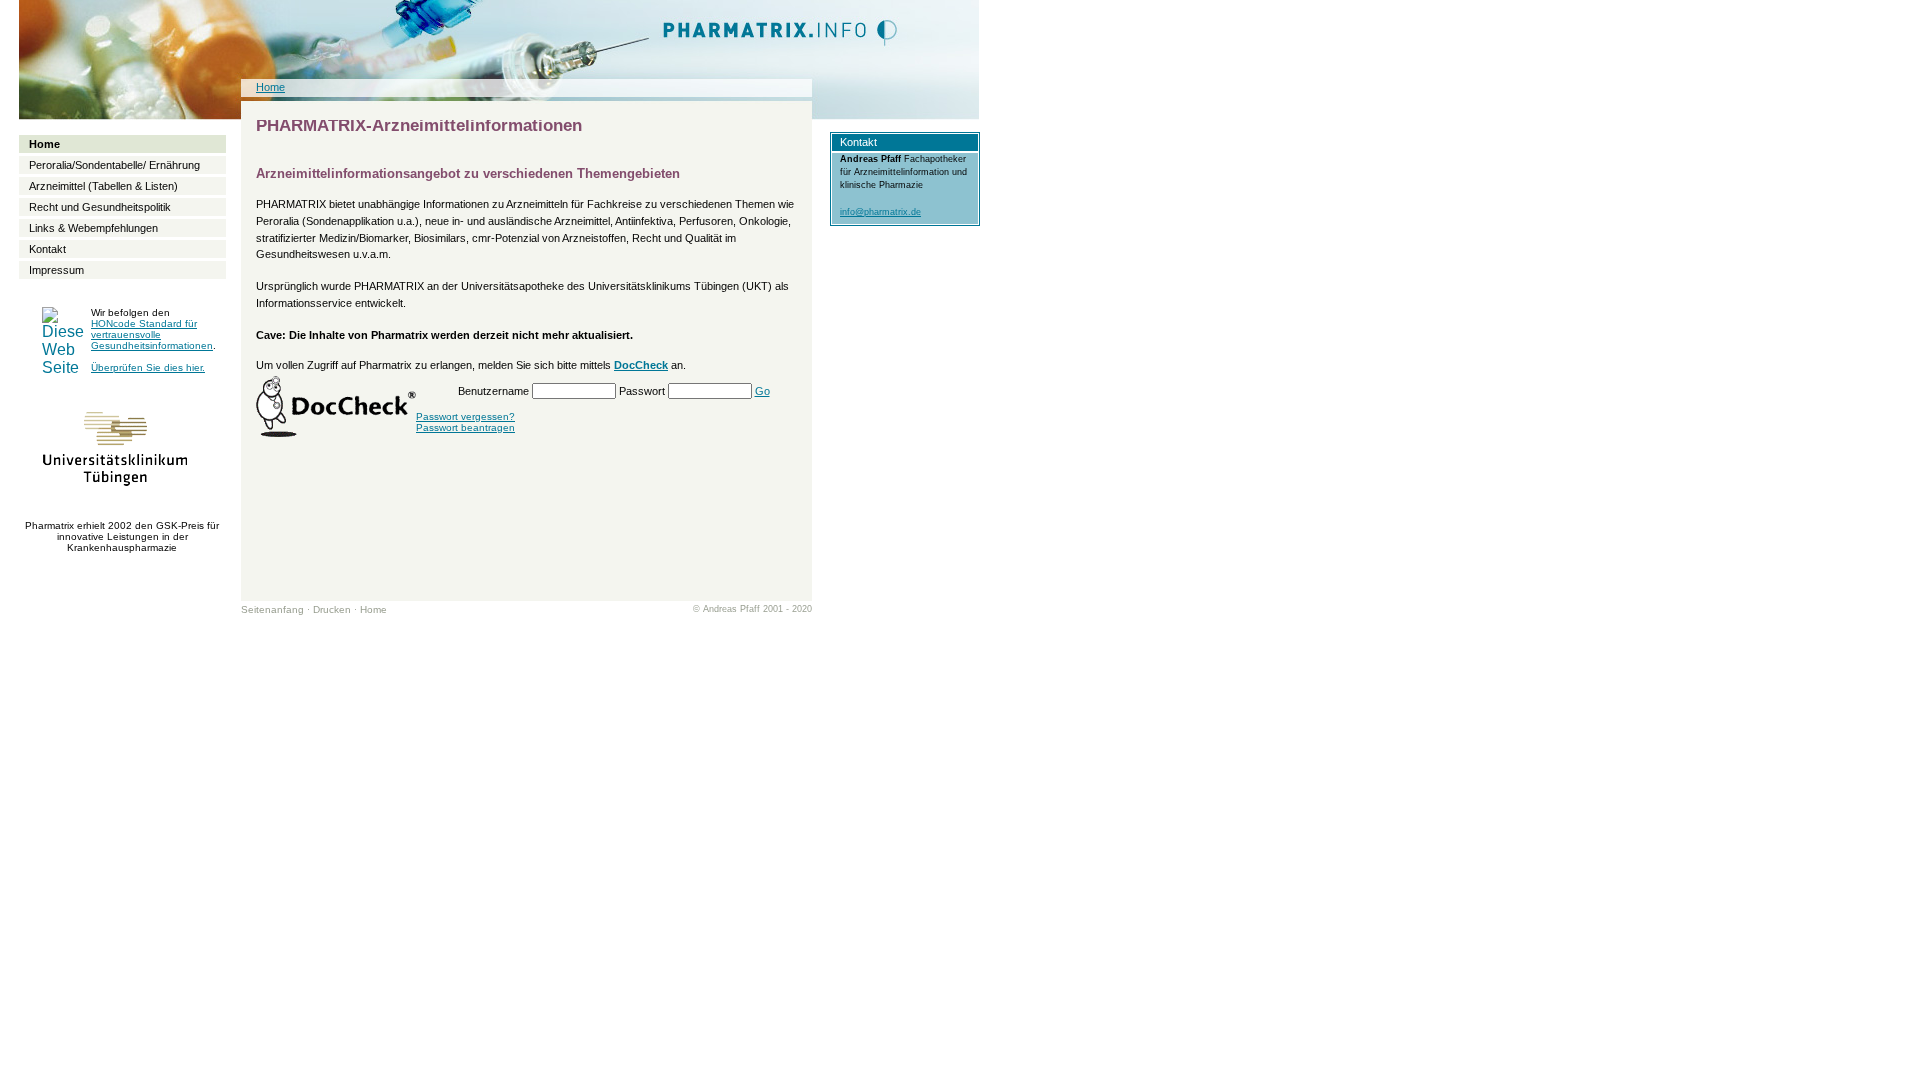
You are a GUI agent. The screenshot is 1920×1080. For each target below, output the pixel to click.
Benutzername (493, 391)
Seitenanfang (272, 609)
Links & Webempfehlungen (93, 228)
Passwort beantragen (465, 427)
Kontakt (47, 249)
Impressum (56, 270)
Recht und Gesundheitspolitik (100, 207)
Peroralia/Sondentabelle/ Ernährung (114, 165)
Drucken (332, 609)
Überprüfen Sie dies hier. (148, 367)
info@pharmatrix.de (880, 212)
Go (762, 391)
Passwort (642, 391)
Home (373, 609)
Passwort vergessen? (465, 416)
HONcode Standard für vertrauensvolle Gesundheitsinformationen (152, 334)
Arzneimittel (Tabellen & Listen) (103, 186)
